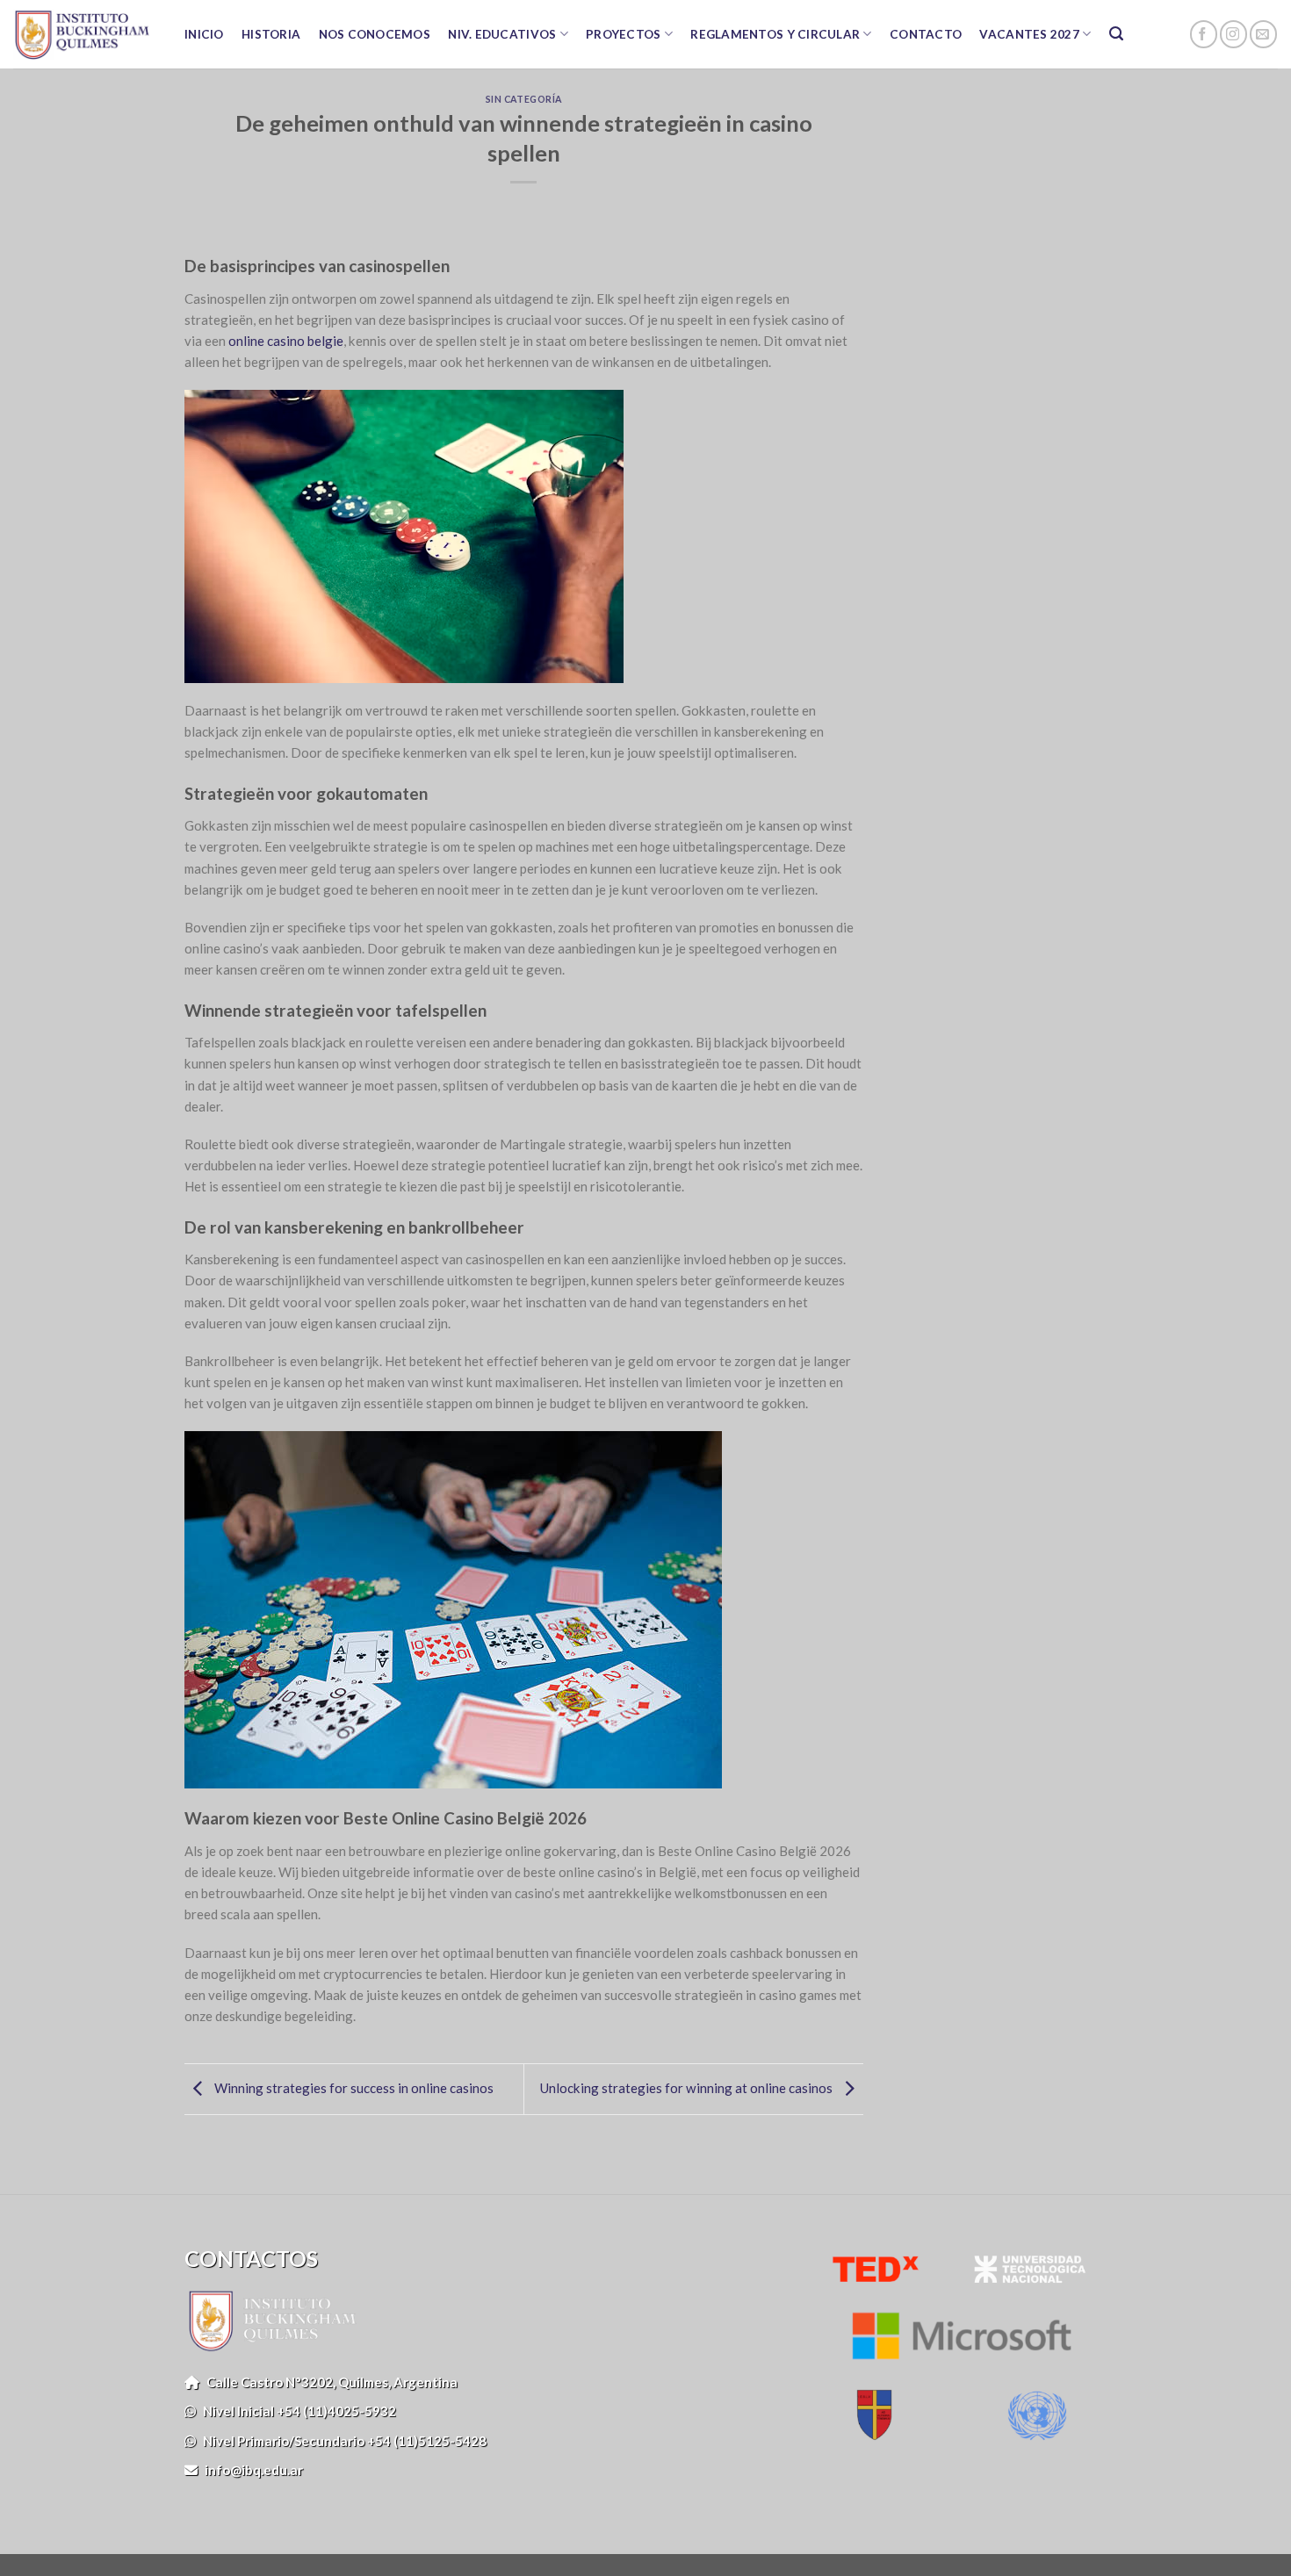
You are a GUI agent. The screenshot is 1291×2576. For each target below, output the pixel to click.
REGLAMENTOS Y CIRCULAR (775, 34)
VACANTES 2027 (1029, 34)
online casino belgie (286, 341)
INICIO (204, 34)
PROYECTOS (623, 34)
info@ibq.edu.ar (250, 2470)
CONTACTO (926, 34)
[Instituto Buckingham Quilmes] (81, 34)
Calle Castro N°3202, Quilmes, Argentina (328, 2382)
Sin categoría (524, 99)
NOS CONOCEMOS (375, 34)
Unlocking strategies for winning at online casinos (688, 2087)
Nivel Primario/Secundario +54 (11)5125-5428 (341, 2441)
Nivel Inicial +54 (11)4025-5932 (296, 2411)
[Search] (1117, 34)
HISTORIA (271, 34)
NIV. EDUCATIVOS (502, 34)
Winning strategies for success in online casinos (353, 2087)
